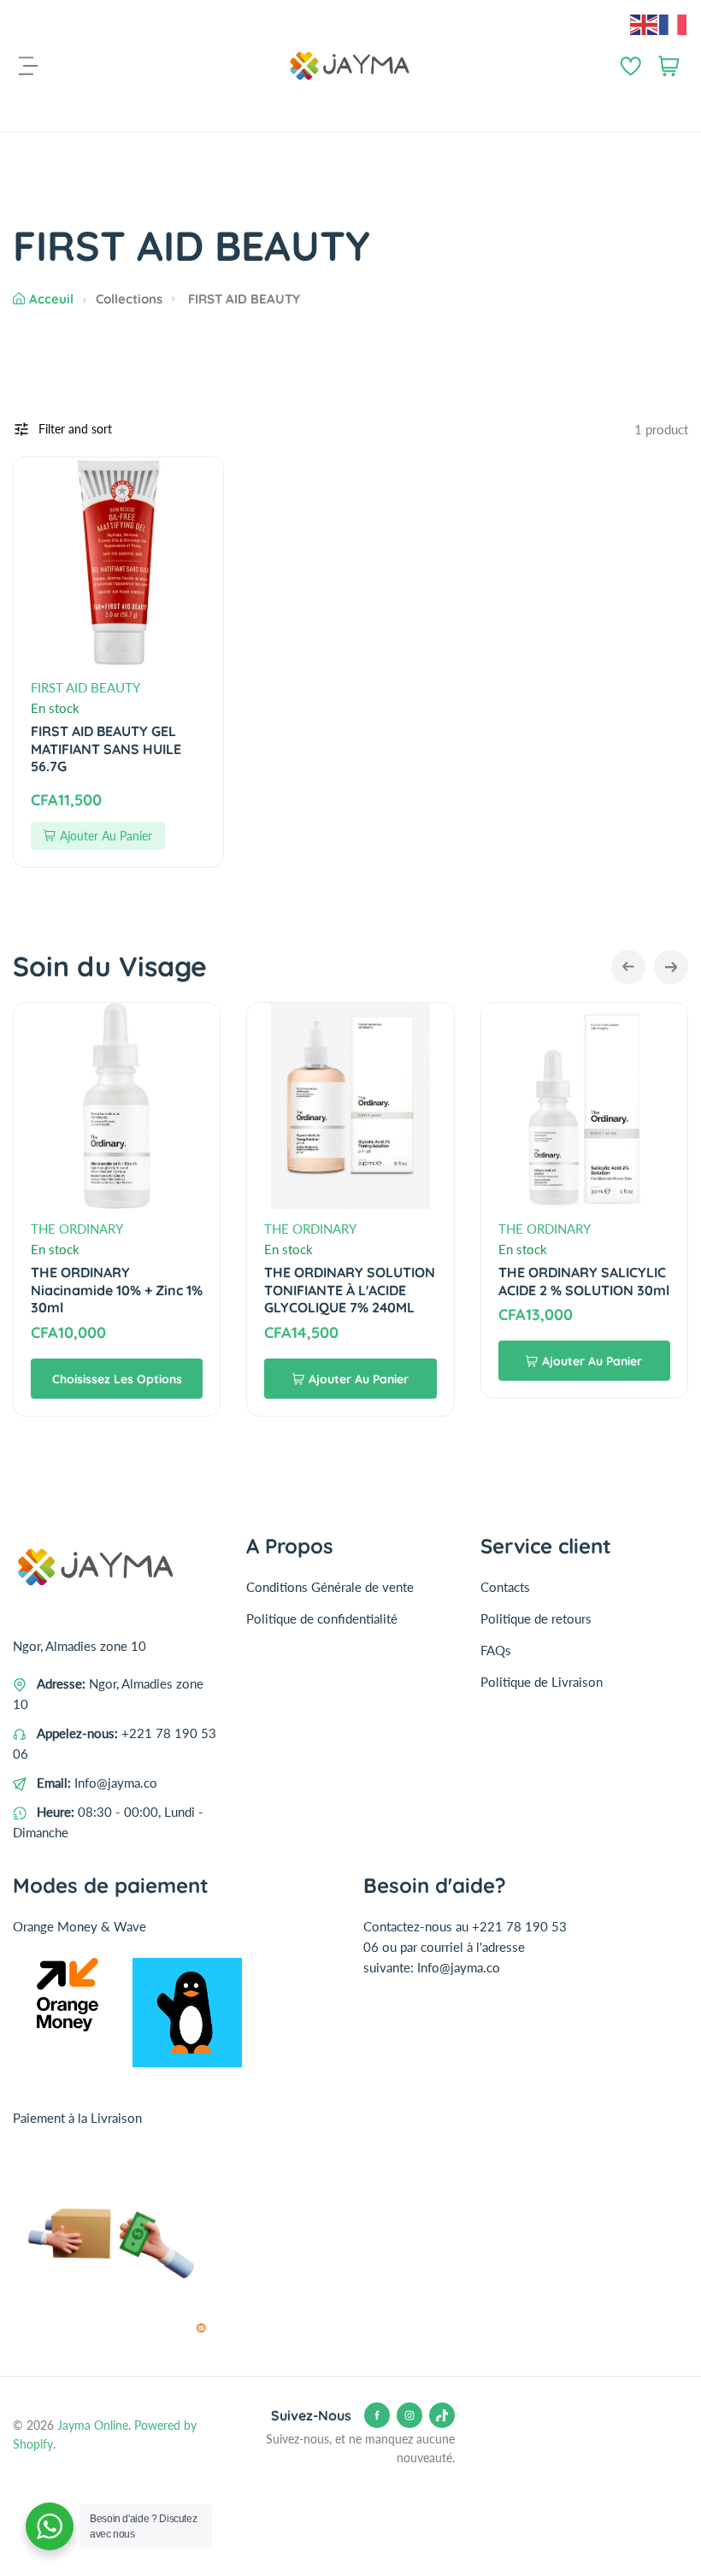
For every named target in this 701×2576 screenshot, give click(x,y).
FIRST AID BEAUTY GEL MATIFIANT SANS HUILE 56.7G (106, 749)
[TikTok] (442, 2415)
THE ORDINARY (77, 1229)
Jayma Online (93, 2425)
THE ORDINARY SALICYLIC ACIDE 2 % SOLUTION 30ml (584, 1281)
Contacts (505, 1587)
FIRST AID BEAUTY (85, 687)
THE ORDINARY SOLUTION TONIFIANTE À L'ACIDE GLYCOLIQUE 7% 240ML (350, 1290)
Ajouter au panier (106, 836)
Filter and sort (75, 429)
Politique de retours (536, 1618)
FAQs (496, 1650)
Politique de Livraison (542, 1682)
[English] (645, 23)
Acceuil (51, 299)
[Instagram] (409, 2415)
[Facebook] (377, 2415)
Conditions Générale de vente (330, 1587)
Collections (129, 299)
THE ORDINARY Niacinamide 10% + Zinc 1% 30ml (117, 1290)
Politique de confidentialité (322, 1618)
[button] (628, 967)
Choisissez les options (117, 1379)
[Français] (674, 23)
